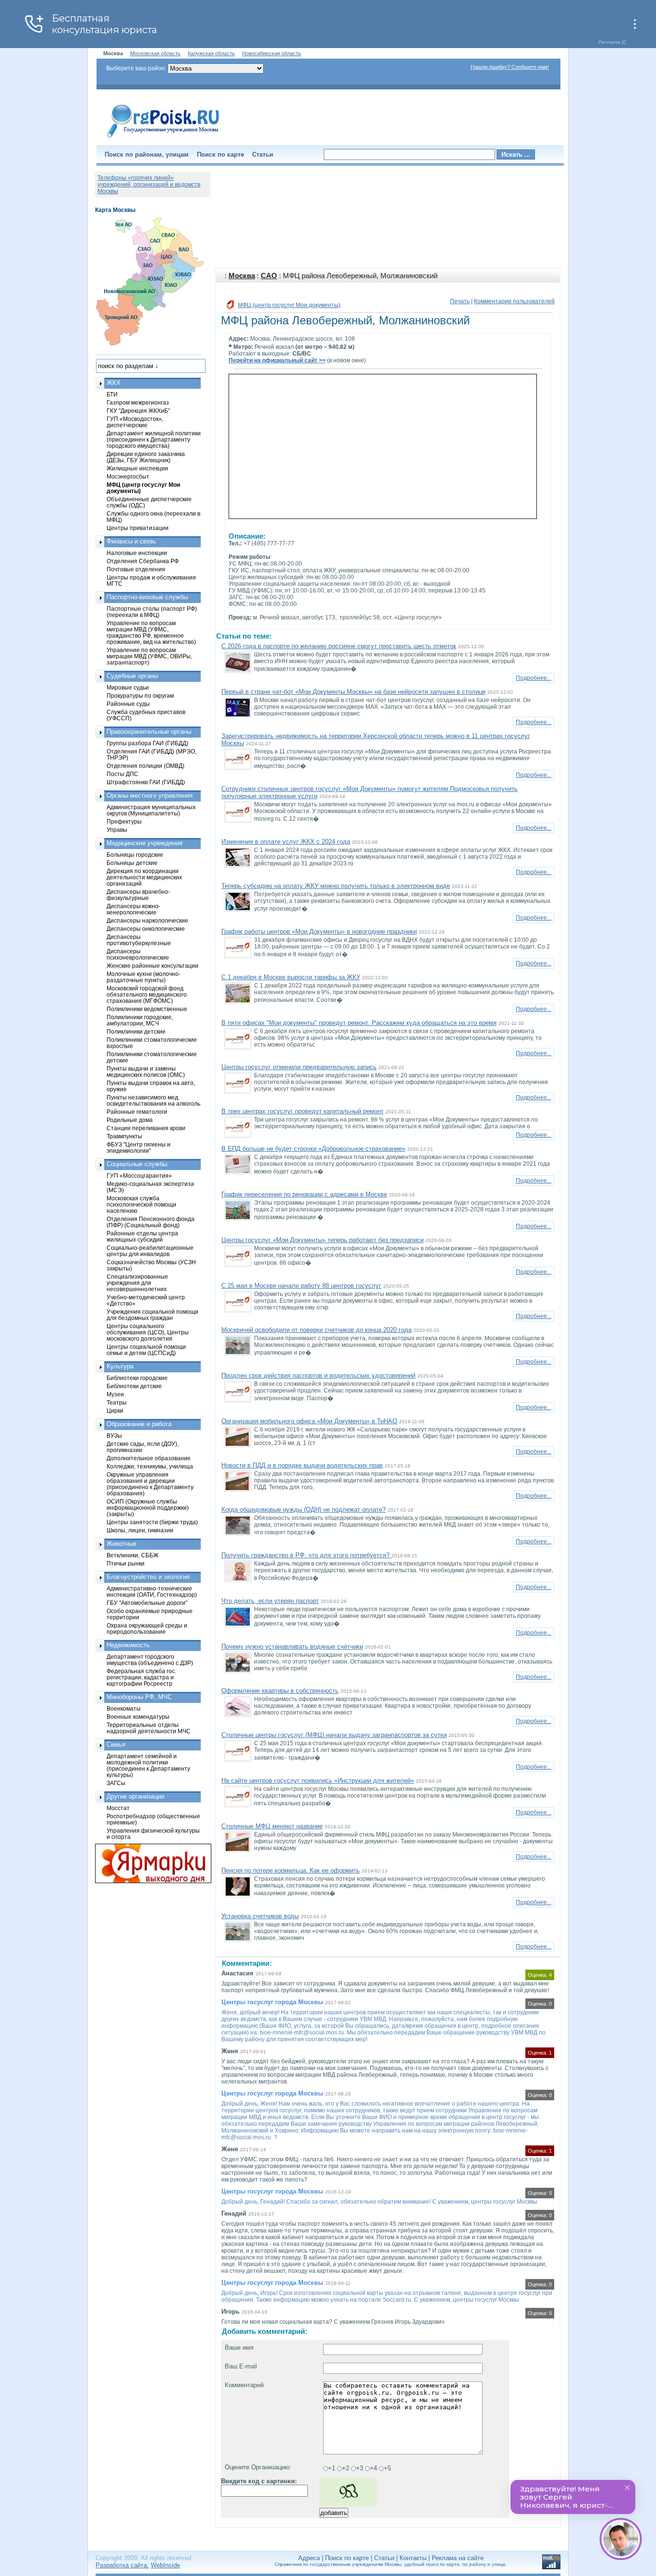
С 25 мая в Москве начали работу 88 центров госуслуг (301, 1286)
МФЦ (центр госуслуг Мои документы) (289, 305)
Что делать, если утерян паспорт (270, 1601)
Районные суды (128, 704)
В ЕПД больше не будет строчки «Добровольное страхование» (313, 1149)
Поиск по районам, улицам (147, 154)
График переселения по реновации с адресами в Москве (304, 1194)
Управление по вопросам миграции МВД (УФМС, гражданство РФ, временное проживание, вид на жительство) (151, 632)
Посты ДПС (122, 774)
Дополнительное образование (149, 1458)
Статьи (263, 154)
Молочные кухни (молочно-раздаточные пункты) (144, 977)
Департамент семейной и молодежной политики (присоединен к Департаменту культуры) (148, 1765)
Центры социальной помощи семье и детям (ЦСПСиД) (146, 1350)
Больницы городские (135, 855)
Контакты (413, 2558)
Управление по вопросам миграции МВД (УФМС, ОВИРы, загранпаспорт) (149, 656)
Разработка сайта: (122, 2565)
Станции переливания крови (146, 1128)
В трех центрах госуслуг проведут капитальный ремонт (303, 1111)
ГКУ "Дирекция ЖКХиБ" (138, 411)
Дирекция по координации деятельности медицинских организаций (144, 877)
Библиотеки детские (134, 1386)
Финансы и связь (131, 541)
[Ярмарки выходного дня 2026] (148, 1863)
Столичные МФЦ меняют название (272, 1826)
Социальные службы (137, 1164)
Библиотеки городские (137, 1378)
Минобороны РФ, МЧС (139, 1697)
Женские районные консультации (152, 966)
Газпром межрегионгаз (138, 402)
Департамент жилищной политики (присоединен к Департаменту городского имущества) (154, 439)
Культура (120, 1366)
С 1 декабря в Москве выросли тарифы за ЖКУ (291, 977)
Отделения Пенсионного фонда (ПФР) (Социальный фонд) (151, 1222)
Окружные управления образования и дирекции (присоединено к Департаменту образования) (150, 1484)
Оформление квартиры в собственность (280, 1691)
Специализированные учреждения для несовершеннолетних (137, 1283)
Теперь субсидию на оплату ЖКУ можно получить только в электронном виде (336, 886)
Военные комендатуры (138, 1717)
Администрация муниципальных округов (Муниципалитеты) (151, 810)
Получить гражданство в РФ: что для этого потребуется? (306, 1555)
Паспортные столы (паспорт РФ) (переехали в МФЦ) (152, 612)
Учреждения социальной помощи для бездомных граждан (152, 1315)
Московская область (155, 53)
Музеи (115, 1394)
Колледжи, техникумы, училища (150, 1466)
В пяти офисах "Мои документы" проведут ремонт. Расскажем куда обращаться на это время (359, 1023)
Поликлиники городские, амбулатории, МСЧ (140, 1020)
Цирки (115, 1411)
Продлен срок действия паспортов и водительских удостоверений (318, 1375)
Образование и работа (139, 1424)
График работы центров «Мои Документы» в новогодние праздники (319, 931)
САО (269, 276)
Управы (117, 830)
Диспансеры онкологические (146, 929)
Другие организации (135, 1796)
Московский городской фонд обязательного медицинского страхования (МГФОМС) (147, 994)
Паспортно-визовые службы (147, 597)
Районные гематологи (137, 1112)
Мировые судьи (128, 687)
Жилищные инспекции (137, 468)
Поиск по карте (220, 154)
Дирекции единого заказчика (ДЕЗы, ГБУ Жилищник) (146, 457)
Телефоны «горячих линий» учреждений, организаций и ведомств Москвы (149, 185)
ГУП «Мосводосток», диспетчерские (135, 422)
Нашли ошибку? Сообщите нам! (510, 67)
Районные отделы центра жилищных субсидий (142, 1236)
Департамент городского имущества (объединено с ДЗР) (150, 1660)
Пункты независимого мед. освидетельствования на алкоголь (153, 1100)
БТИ (112, 394)
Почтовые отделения (136, 569)
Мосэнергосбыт (128, 476)
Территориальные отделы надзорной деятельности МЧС (149, 1728)
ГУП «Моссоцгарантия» (139, 1176)
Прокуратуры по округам (140, 696)
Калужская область (211, 53)
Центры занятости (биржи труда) (152, 1522)
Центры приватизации (138, 528)
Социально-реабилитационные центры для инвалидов (150, 1251)
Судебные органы (132, 676)
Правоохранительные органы (149, 732)
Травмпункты (124, 1136)
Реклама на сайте (458, 2558)
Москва (242, 276)
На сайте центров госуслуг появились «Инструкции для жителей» (318, 1781)
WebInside (165, 2565)
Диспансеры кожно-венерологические (134, 909)
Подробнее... (534, 678)
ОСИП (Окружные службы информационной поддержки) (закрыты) (148, 1508)
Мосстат (118, 1808)
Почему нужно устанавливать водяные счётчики (292, 1646)
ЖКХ (114, 383)
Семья (116, 1744)
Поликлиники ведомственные (147, 1009)
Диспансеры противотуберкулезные (139, 940)
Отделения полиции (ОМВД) (146, 766)
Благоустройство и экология (148, 1577)
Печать (460, 301)
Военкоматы (124, 1708)
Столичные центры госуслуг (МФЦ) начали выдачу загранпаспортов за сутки (334, 1735)
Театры (117, 1402)
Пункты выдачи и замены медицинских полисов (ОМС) (146, 1072)
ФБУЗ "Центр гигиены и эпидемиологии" (139, 1147)
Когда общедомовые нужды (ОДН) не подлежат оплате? (304, 1510)
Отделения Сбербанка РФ (143, 561)
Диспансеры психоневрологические (138, 954)
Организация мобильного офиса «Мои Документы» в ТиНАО (309, 1421)
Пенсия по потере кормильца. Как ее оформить (291, 1870)
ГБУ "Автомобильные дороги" (147, 1603)
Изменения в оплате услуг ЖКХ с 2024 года (286, 842)
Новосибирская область (272, 53)
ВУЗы (114, 1436)
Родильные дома (130, 1120)
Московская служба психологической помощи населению (141, 1204)
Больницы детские (132, 863)
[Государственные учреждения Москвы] (163, 138)
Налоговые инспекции (137, 553)
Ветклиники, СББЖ (133, 1555)
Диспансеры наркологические (147, 920)
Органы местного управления (150, 795)
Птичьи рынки (126, 1563)
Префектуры (124, 821)
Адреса (309, 2558)
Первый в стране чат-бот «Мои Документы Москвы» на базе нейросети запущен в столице (353, 692)
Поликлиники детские (136, 1031)
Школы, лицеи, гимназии (140, 1530)
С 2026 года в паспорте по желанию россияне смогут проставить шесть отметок (339, 646)
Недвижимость (128, 1645)
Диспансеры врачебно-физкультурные (138, 895)
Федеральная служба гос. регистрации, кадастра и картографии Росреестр (141, 1677)
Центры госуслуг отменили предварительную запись (299, 1067)
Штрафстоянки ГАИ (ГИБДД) (146, 782)
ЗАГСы (116, 1783)
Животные (121, 1544)
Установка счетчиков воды (260, 1916)
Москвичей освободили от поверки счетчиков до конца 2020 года (316, 1330)
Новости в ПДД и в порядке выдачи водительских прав (302, 1465)
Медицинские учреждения (145, 843)
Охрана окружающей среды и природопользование (147, 1628)
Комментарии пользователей (514, 301)
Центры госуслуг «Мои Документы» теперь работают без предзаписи (322, 1240)
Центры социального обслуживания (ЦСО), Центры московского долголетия (148, 1332)
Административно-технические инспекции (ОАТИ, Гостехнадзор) (152, 1591)
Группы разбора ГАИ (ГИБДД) (147, 743)
